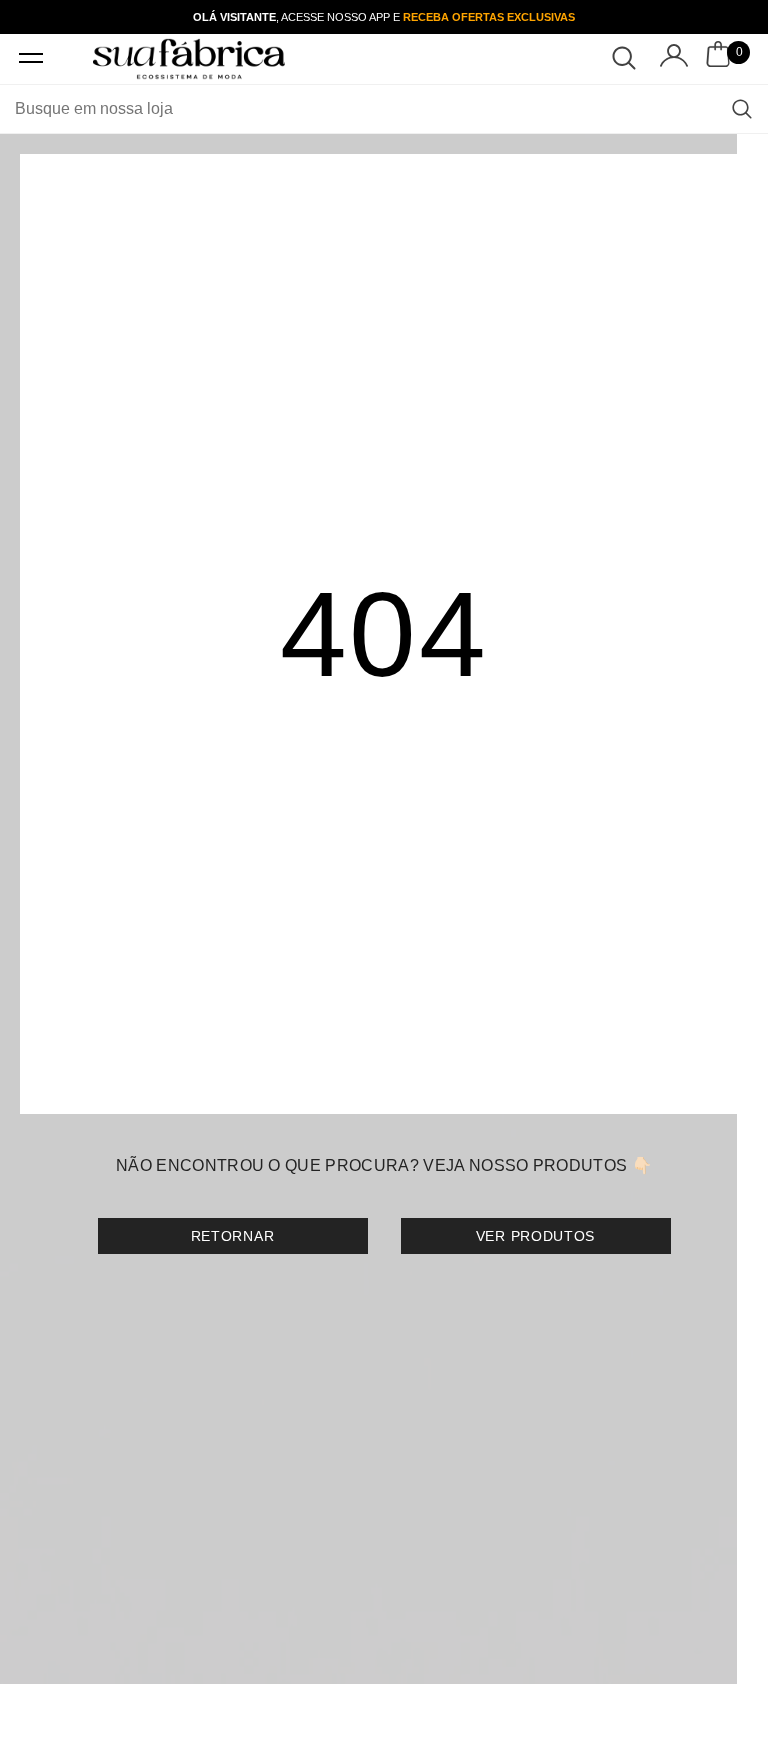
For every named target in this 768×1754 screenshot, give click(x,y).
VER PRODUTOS (535, 1236)
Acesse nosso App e (427, 17)
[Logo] (189, 58)
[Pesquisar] (742, 109)
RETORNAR (233, 1236)
